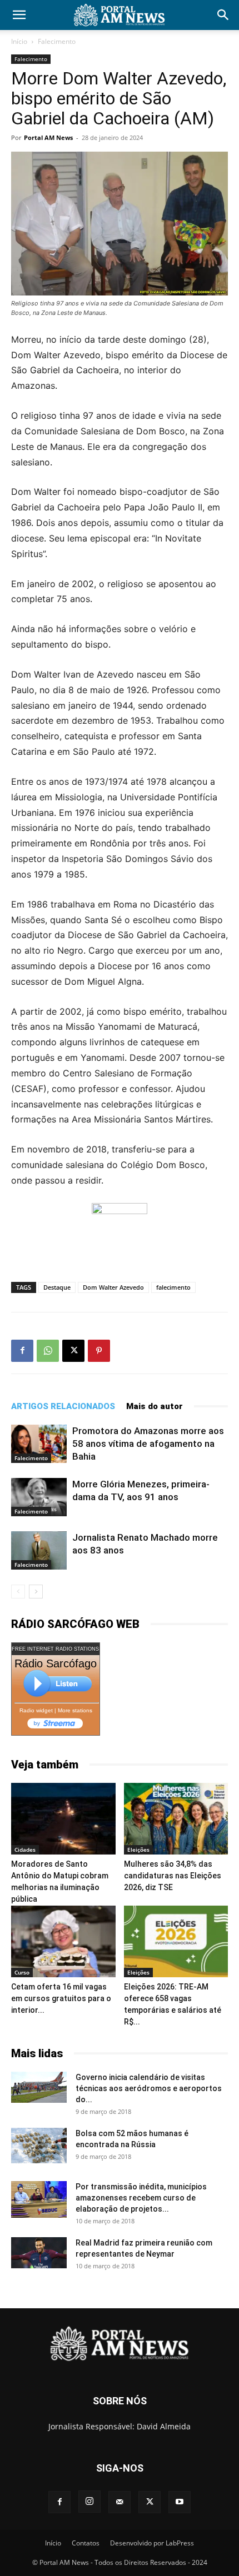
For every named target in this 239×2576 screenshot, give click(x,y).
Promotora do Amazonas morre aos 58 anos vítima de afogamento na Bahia (148, 1444)
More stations (75, 1710)
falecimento (173, 1287)
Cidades (25, 1850)
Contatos (86, 2543)
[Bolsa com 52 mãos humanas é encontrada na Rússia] (39, 2146)
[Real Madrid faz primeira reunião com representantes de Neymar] (39, 2253)
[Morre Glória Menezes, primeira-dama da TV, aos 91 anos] (39, 1497)
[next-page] (36, 1592)
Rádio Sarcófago (56, 1663)
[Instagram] (89, 2502)
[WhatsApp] (48, 1351)
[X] (73, 1351)
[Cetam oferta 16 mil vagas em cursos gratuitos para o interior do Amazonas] (63, 1941)
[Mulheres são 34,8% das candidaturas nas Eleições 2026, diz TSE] (176, 1819)
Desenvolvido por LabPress (152, 2543)
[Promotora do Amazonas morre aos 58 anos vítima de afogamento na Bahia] (39, 1444)
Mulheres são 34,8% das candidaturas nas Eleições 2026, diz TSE (173, 1876)
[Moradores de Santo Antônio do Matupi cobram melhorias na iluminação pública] (63, 1819)
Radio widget (36, 1710)
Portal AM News (48, 137)
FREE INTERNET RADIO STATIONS (55, 1649)
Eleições (138, 1850)
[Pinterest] (99, 1351)
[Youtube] (180, 2502)
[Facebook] (22, 1351)
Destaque (57, 1287)
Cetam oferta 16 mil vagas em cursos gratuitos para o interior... (61, 1998)
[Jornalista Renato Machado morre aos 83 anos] (39, 1550)
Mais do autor (155, 1406)
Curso (22, 1972)
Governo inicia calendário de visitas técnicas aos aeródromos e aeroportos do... (149, 2088)
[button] (19, 15)
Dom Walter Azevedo (113, 1287)
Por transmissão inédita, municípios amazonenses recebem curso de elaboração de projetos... (141, 2198)
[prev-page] (18, 1592)
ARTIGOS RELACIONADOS (63, 1406)
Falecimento (57, 41)
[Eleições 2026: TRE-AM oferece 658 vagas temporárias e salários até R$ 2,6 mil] (176, 1941)
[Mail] (120, 2502)
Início (19, 41)
